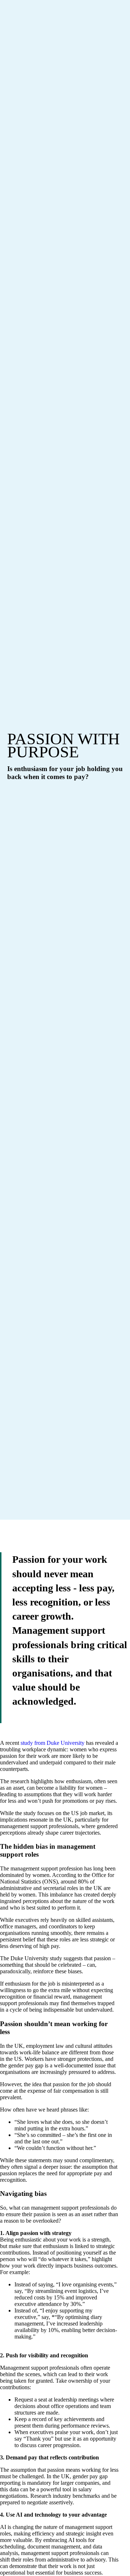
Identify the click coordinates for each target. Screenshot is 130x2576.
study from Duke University (53, 1743)
